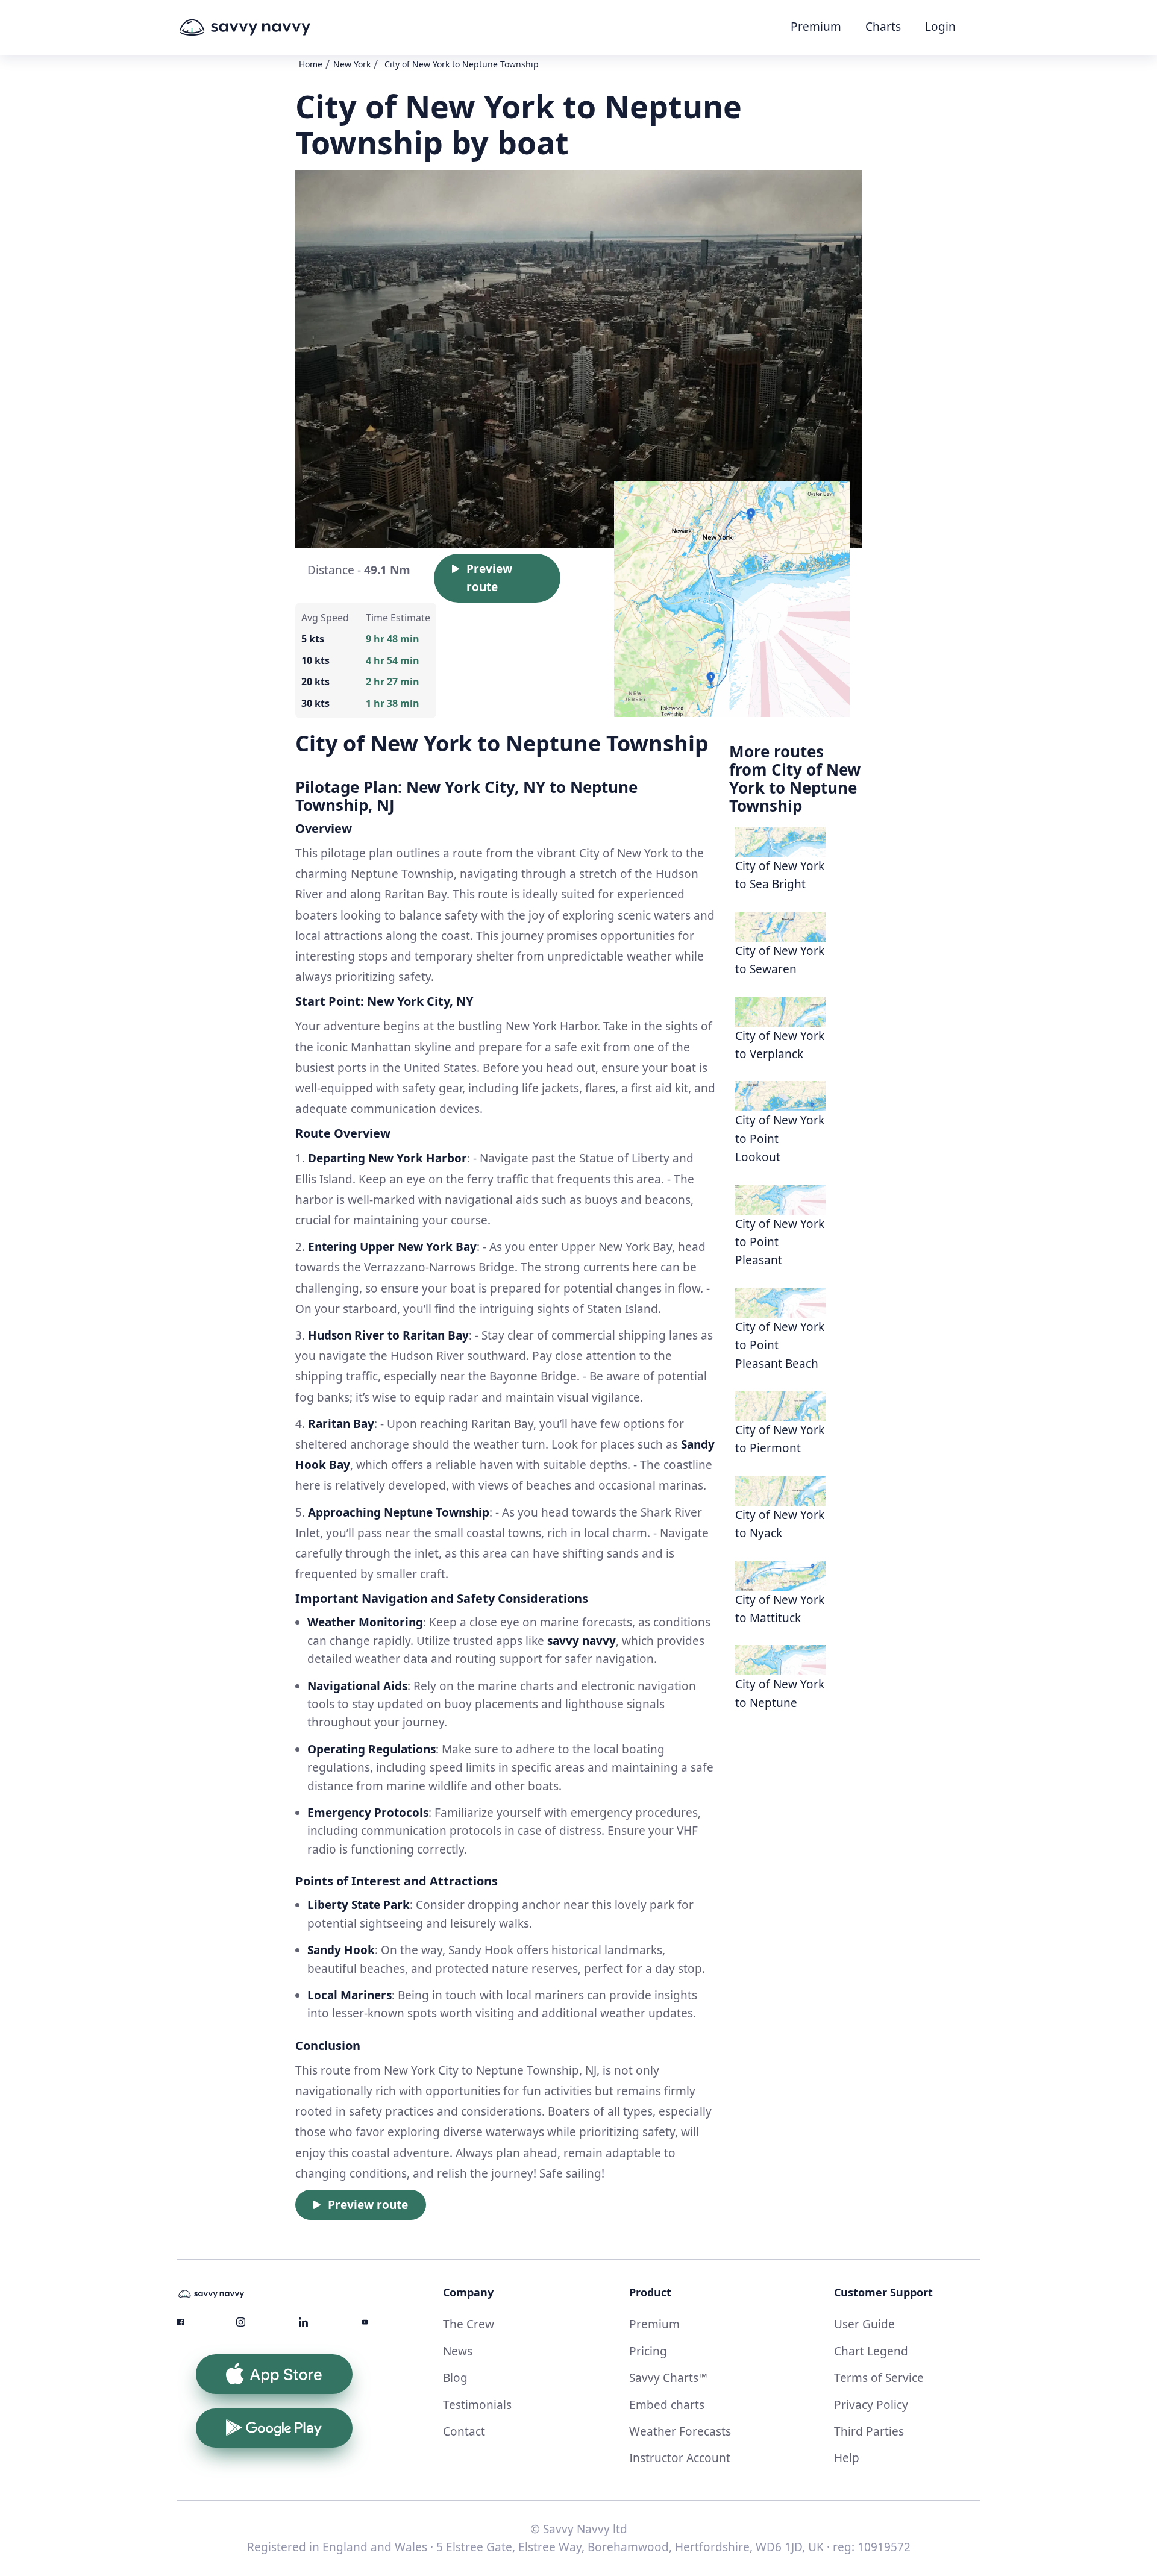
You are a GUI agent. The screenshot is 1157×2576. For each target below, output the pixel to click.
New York (352, 64)
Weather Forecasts (680, 2431)
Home (311, 64)
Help (847, 2458)
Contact (464, 2431)
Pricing (648, 2351)
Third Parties (869, 2431)
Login (940, 27)
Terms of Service (879, 2378)
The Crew (469, 2324)
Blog (455, 2378)
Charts (883, 27)
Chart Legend (871, 2351)
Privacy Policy (871, 2405)
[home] (268, 28)
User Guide (864, 2324)
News (458, 2351)
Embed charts (667, 2405)
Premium (816, 27)
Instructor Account (680, 2458)
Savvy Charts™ (668, 2378)
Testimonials (477, 2405)
